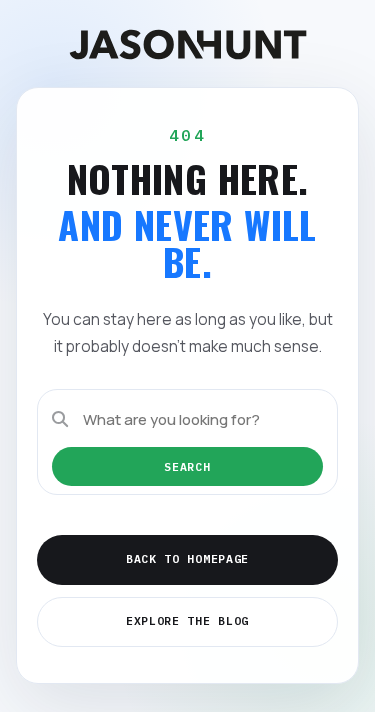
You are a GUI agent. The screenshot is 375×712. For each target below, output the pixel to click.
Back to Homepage (187, 558)
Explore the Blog (187, 620)
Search (187, 466)
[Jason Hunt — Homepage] (188, 44)
